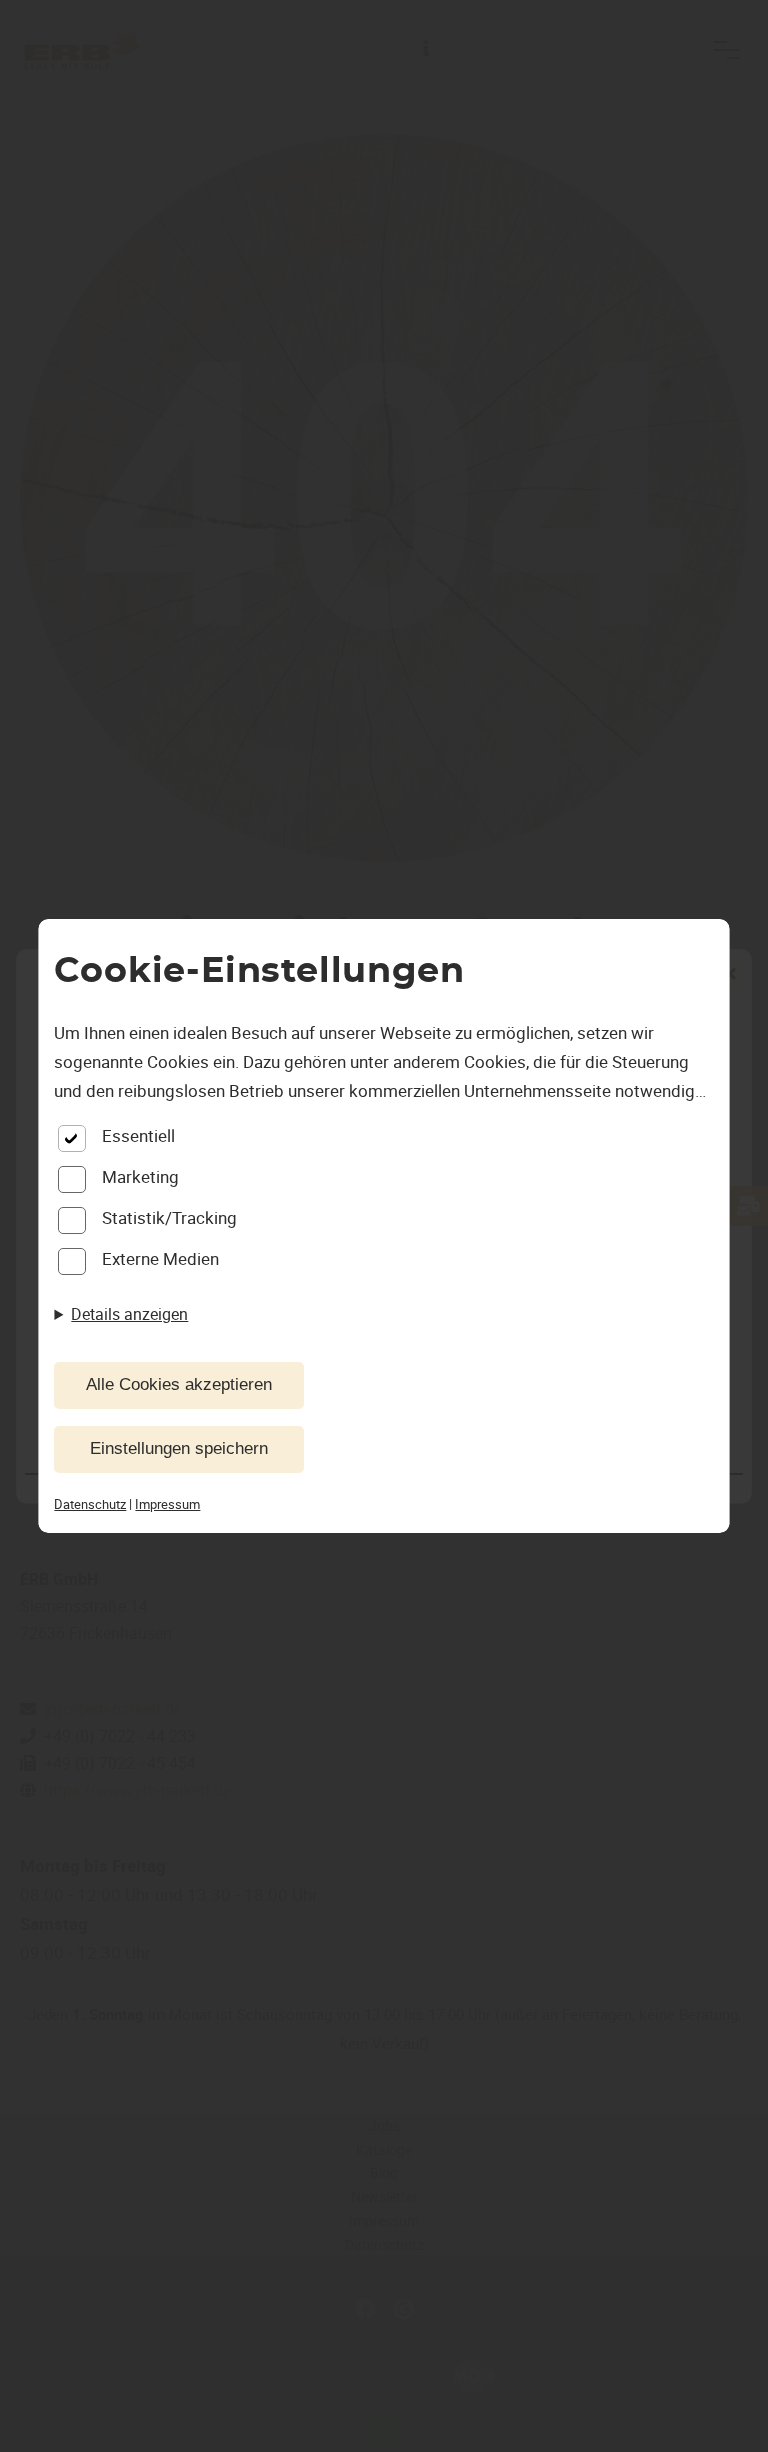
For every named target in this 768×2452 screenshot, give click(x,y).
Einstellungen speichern (179, 1448)
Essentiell (138, 1135)
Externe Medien (160, 1258)
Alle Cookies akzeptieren (179, 1384)
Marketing (140, 1176)
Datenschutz (90, 1504)
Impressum (167, 1504)
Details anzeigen (129, 1314)
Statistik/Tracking (169, 1217)
